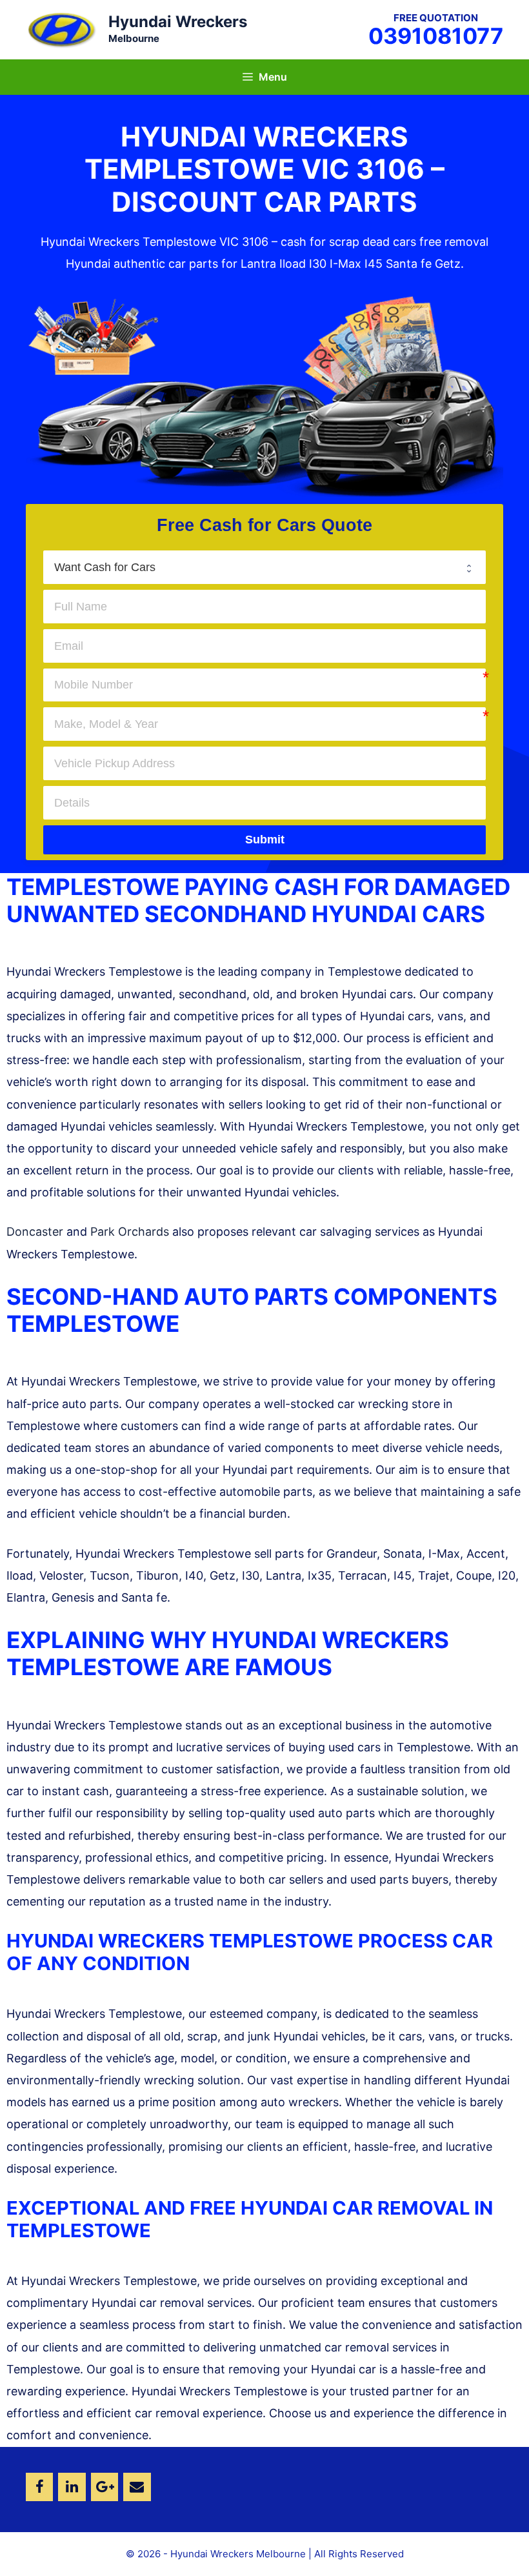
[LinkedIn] (72, 2487)
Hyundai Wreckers (178, 22)
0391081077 (436, 36)
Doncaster (35, 1232)
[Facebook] (39, 2487)
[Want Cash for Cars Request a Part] (264, 567)
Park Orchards (130, 1232)
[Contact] (137, 2487)
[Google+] (105, 2487)
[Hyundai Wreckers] (61, 29)
